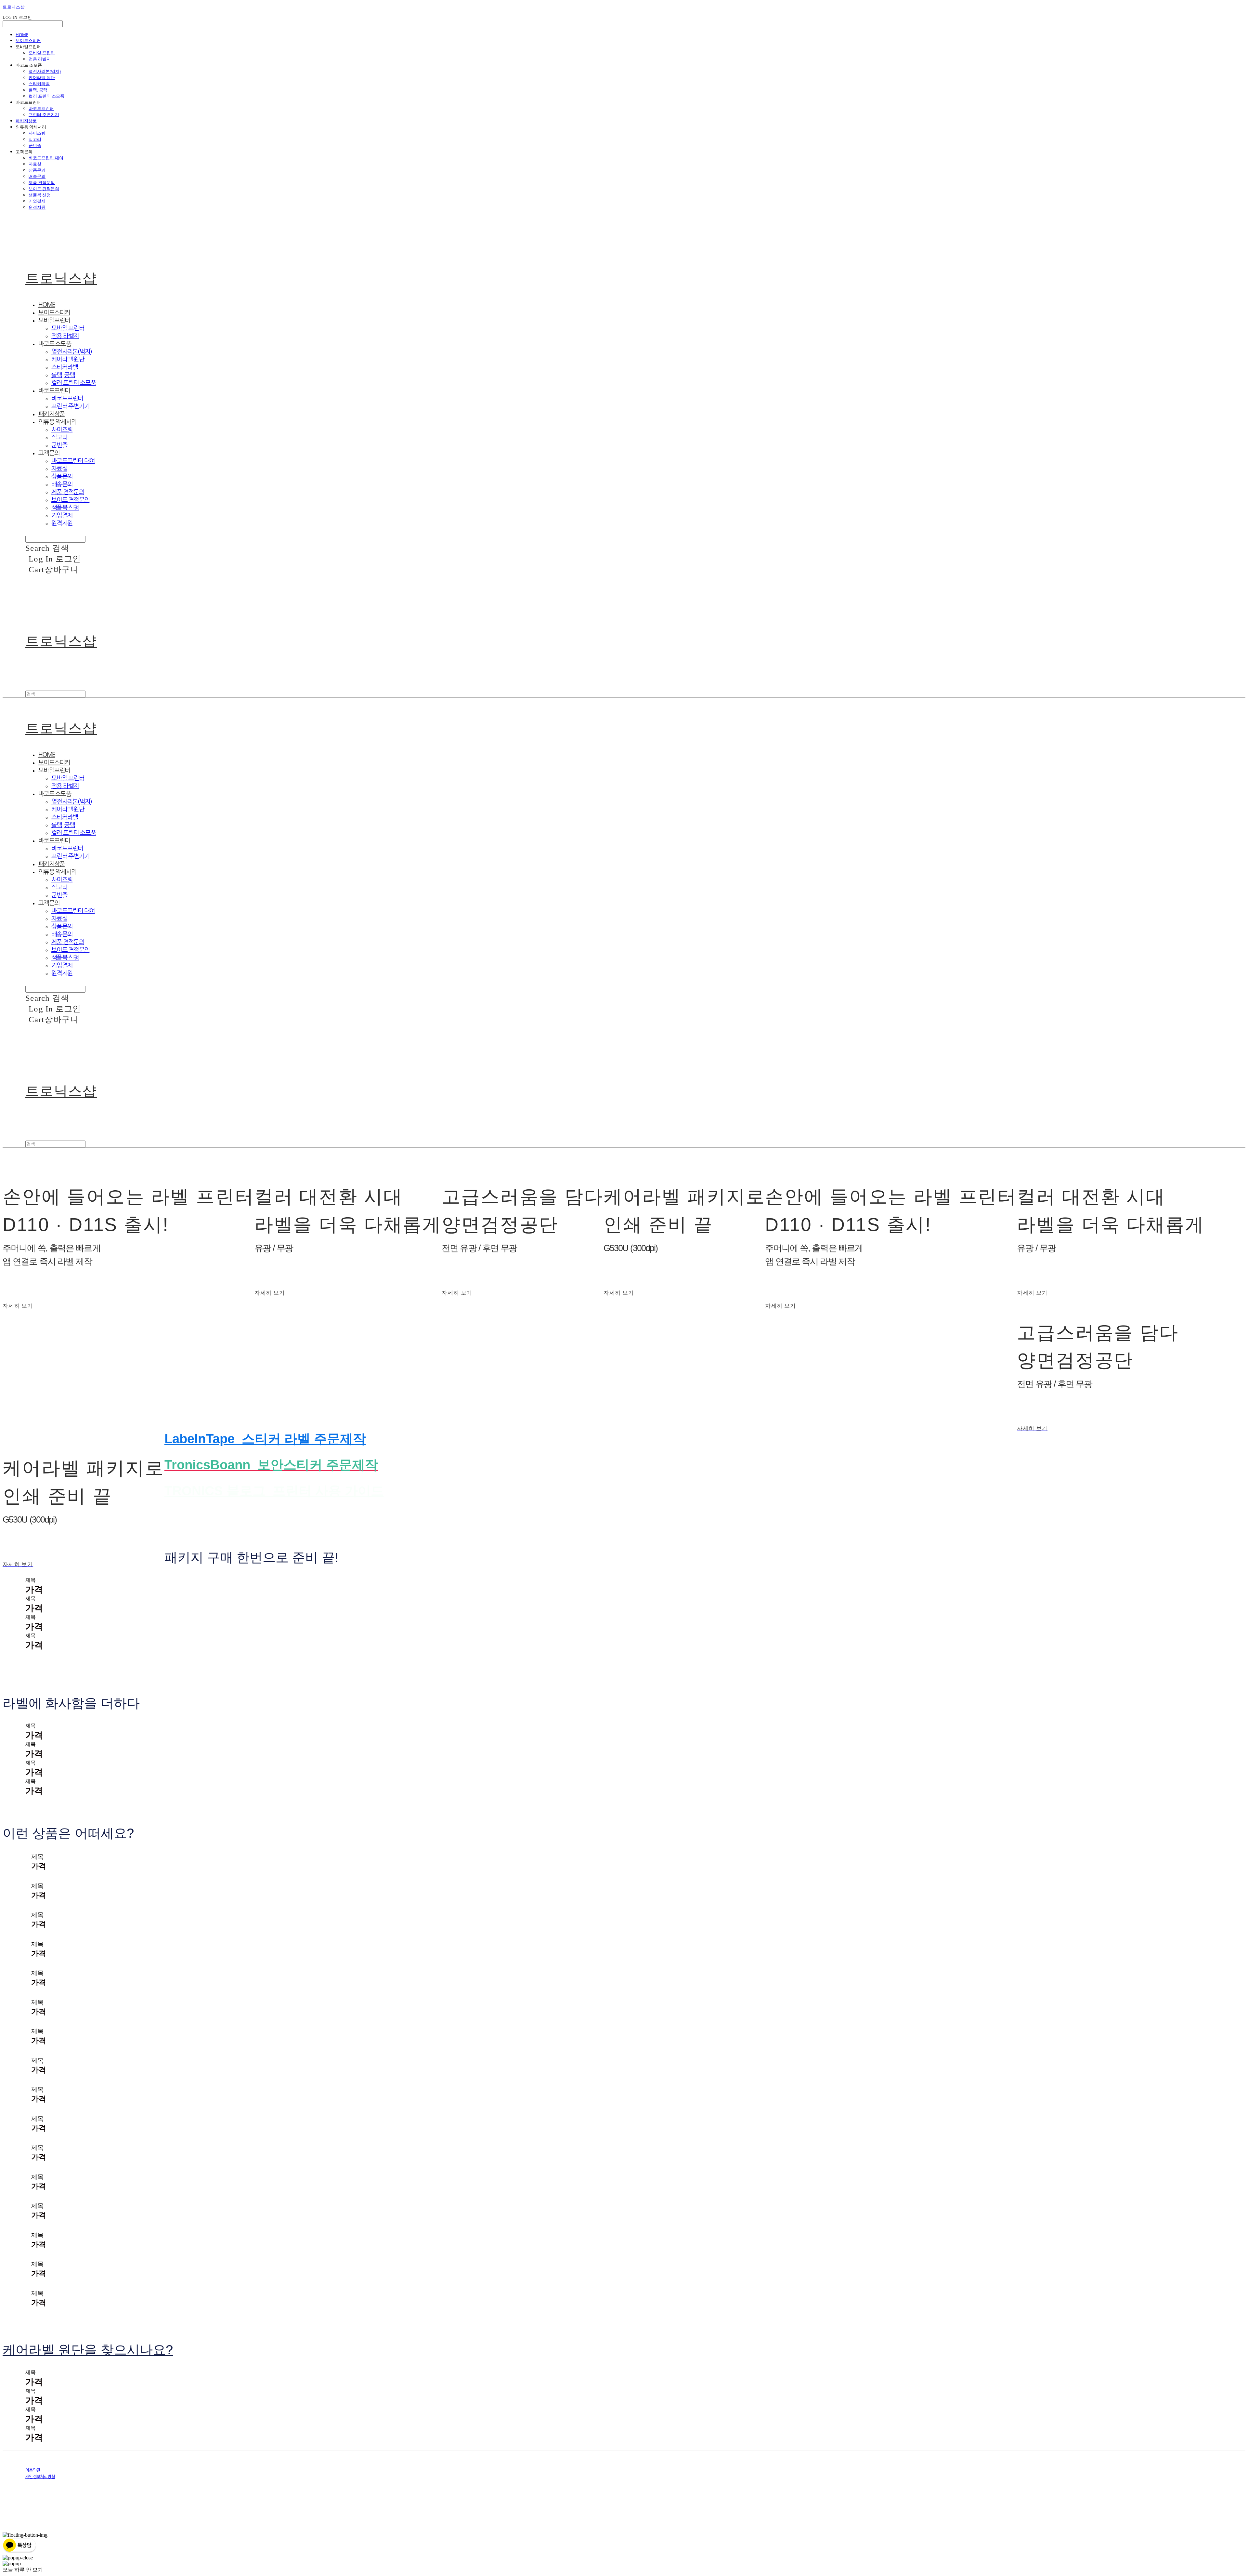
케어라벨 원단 (42, 77)
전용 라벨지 (40, 59)
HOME (22, 34)
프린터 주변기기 (44, 114)
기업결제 (37, 201)
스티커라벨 (39, 84)
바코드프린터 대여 (46, 158)
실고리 (35, 139)
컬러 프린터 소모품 (46, 96)
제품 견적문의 (42, 182)
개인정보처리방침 (40, 2477)
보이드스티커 (28, 40)
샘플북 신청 (40, 195)
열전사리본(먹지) (45, 71)
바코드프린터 (41, 108)
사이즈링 (37, 133)
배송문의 (37, 176)
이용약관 (33, 2470)
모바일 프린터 (42, 53)
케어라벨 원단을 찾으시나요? (88, 2350)
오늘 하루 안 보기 (23, 2570)
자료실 (35, 164)
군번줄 (35, 145)
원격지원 (37, 207)
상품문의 (37, 170)
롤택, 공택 (38, 90)
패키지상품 (26, 121)
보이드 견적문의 (44, 189)
